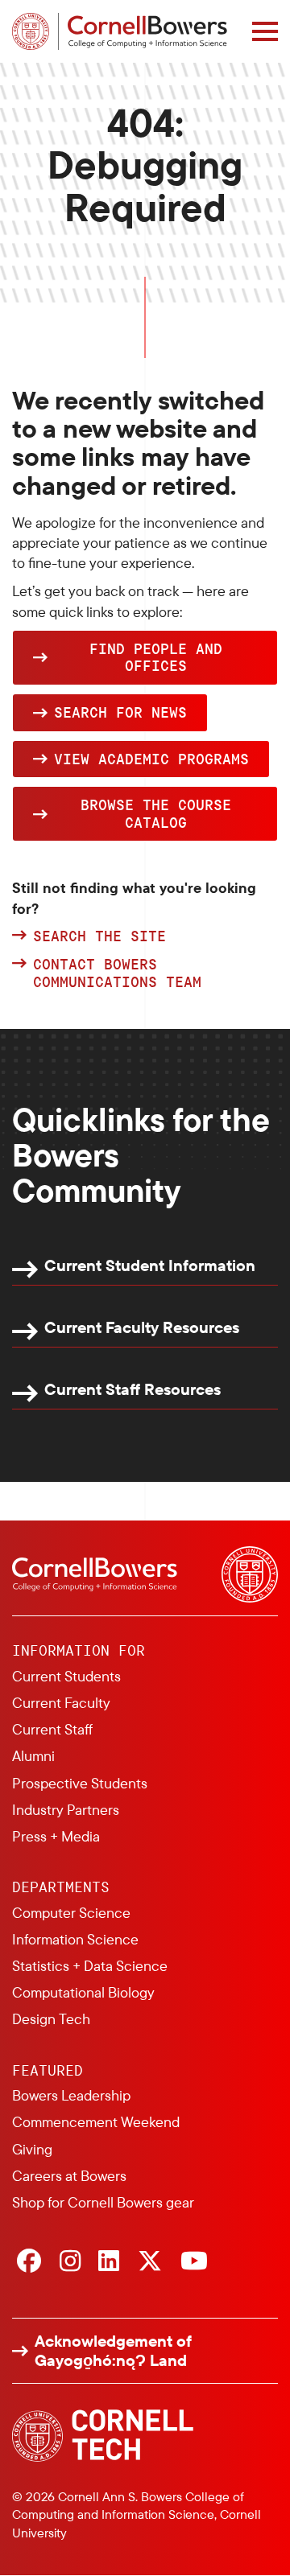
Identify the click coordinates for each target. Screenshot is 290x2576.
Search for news (120, 712)
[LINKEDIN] (109, 2262)
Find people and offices (156, 657)
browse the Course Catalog (156, 813)
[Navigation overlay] (265, 31)
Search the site (99, 936)
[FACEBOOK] (29, 2262)
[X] (150, 2262)
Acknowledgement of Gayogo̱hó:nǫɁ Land (113, 2351)
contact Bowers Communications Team (117, 973)
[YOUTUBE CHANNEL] (194, 2262)
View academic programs (151, 759)
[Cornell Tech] (103, 2436)
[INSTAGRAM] (70, 2262)
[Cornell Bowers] (120, 31)
